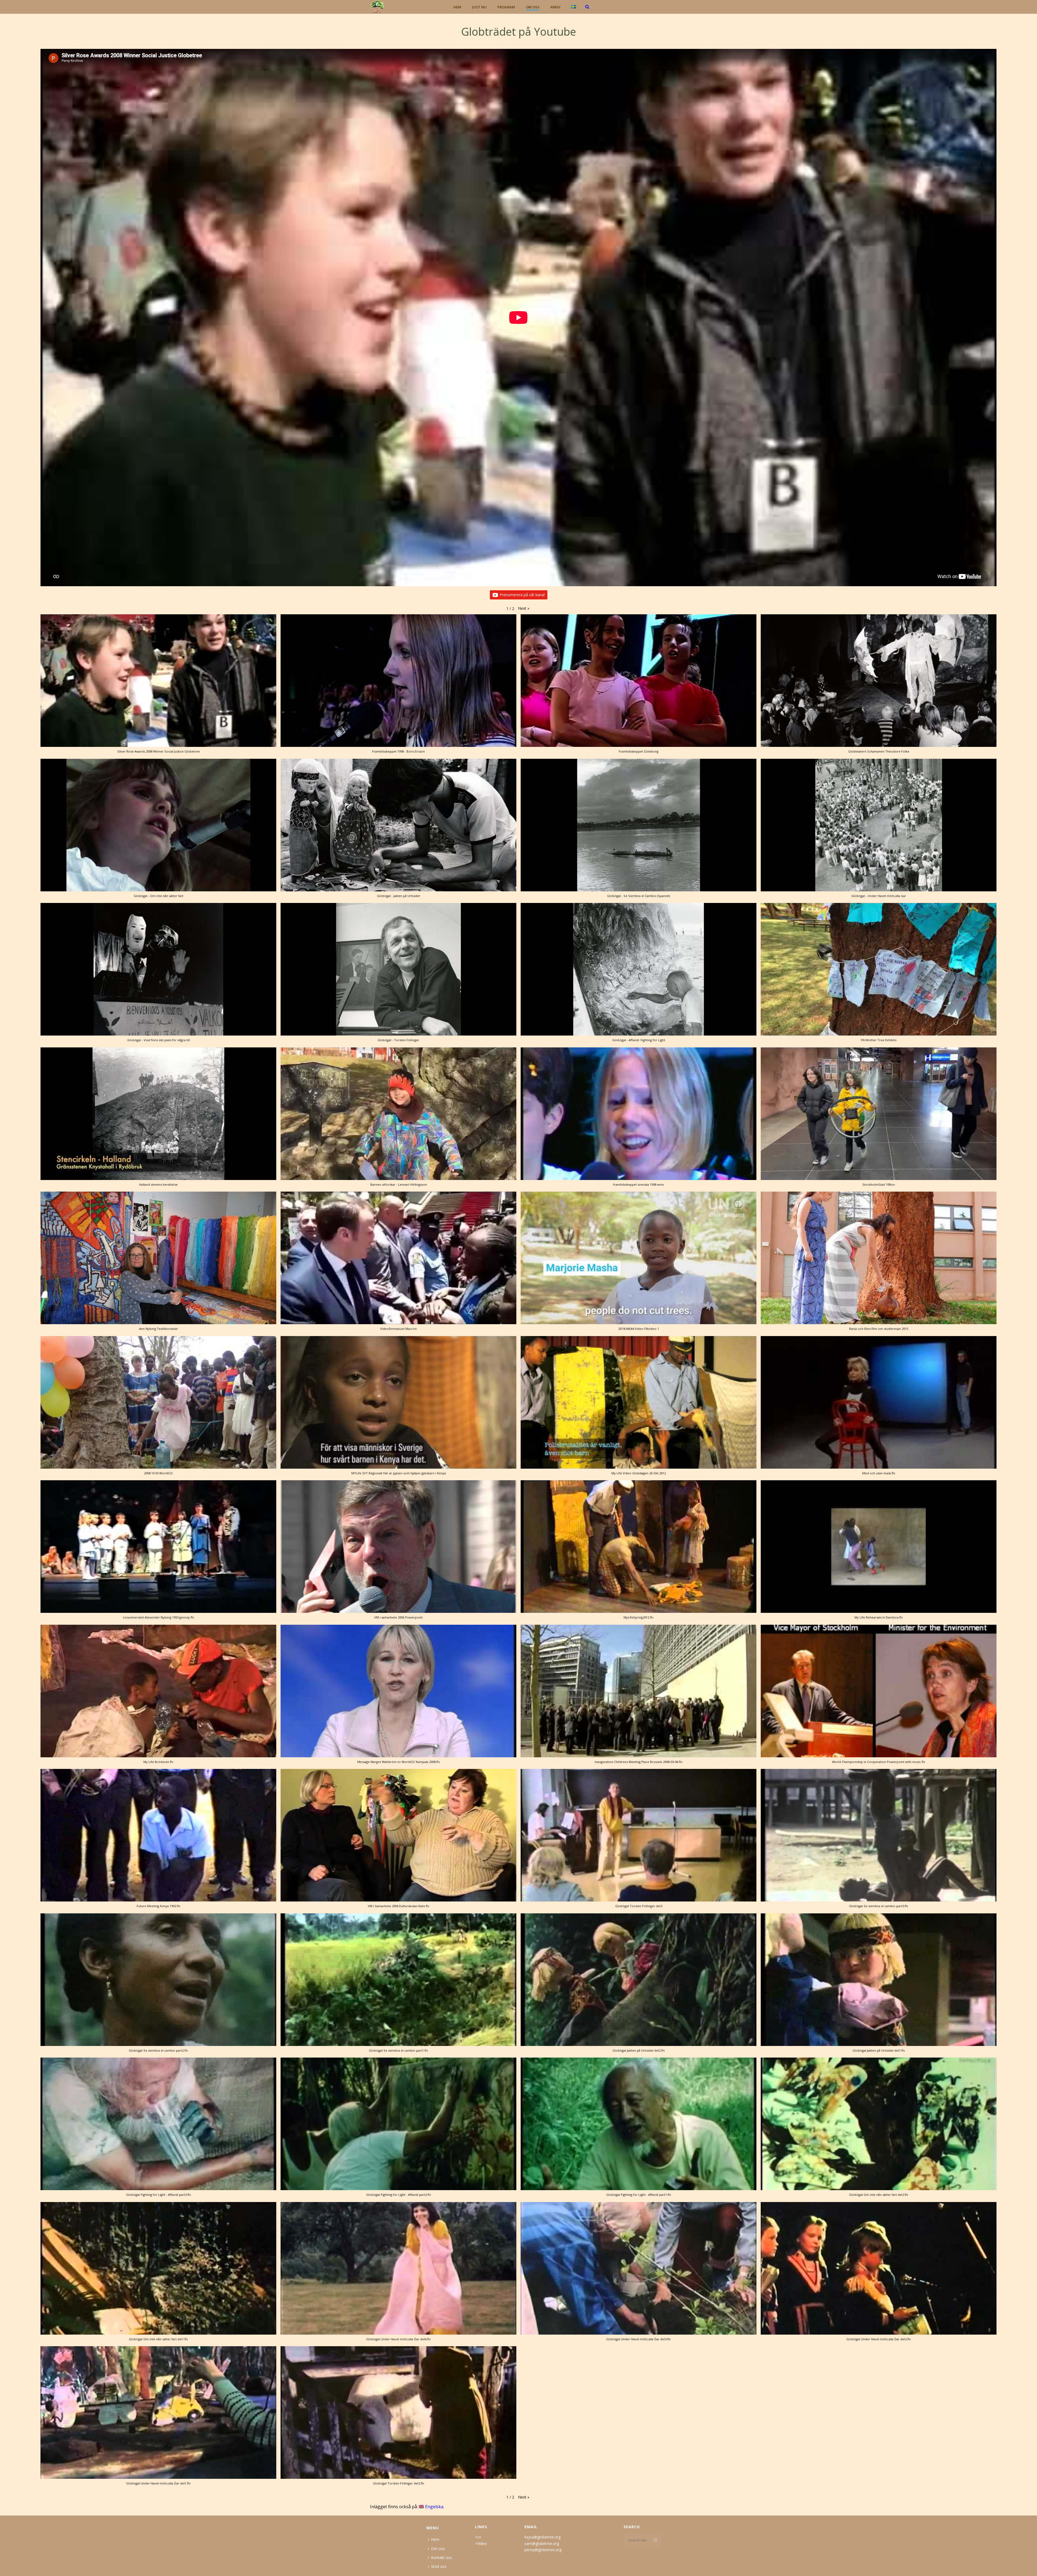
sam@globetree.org (542, 2543)
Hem (457, 7)
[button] (524, 608)
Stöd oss (439, 2566)
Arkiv (555, 7)
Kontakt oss (442, 2558)
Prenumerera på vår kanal (522, 595)
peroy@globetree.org (543, 2550)
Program (506, 7)
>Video (481, 2543)
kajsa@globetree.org (543, 2537)
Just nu (479, 7)
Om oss (533, 7)
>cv (478, 2537)
